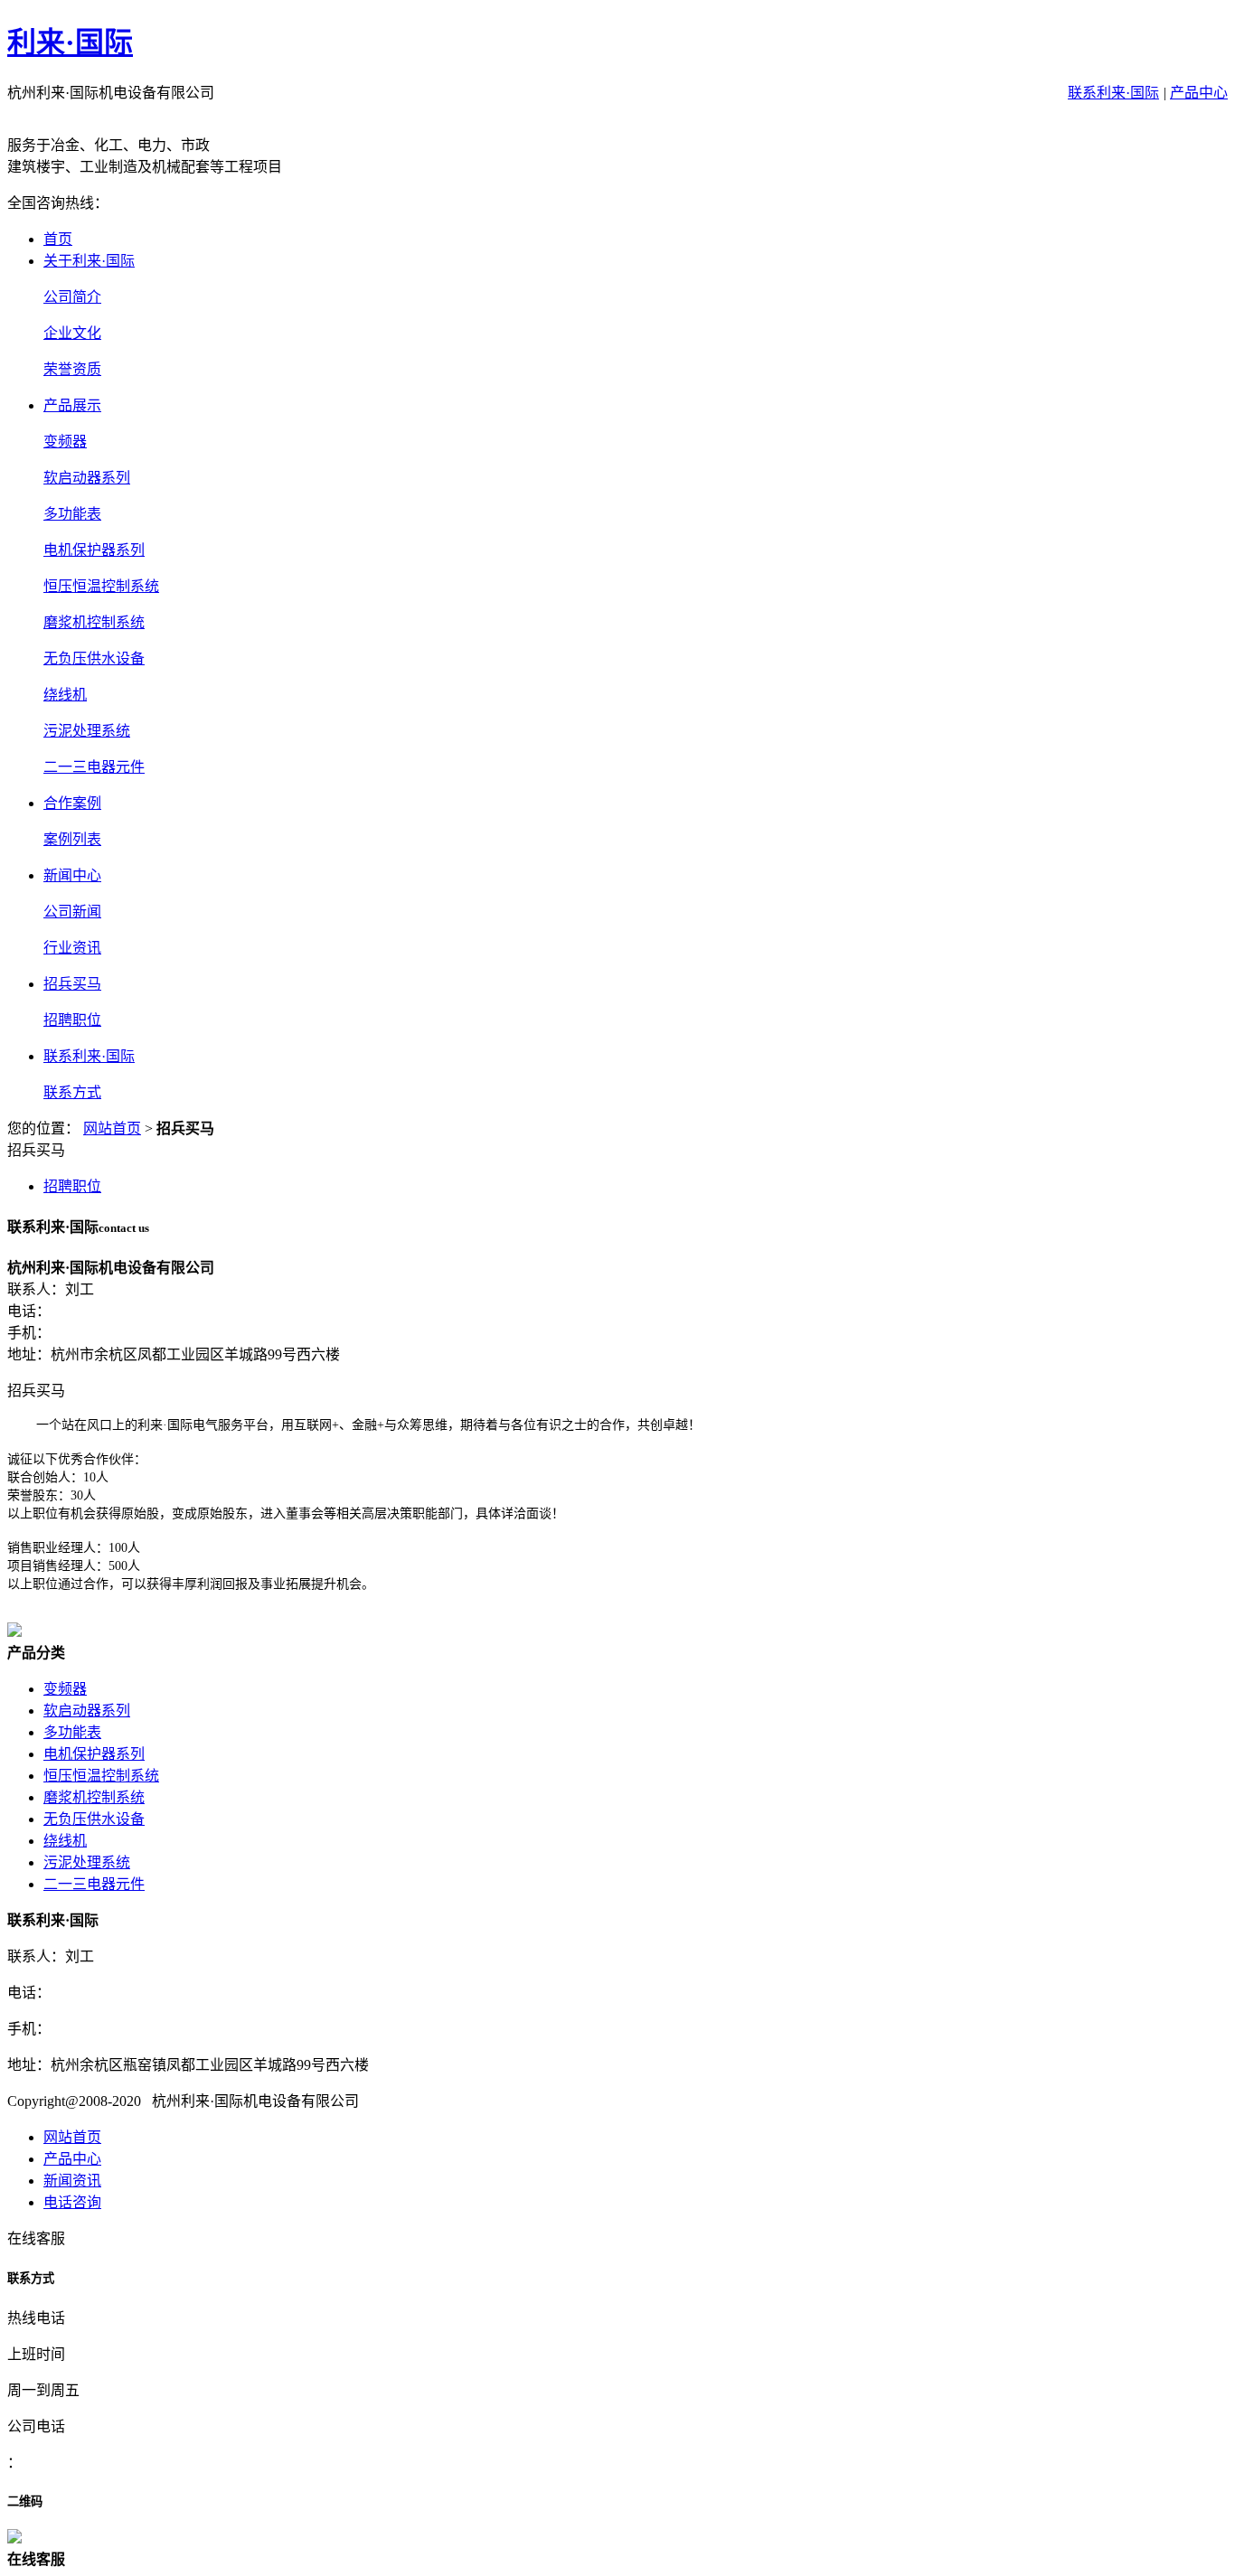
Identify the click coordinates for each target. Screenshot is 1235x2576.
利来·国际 (70, 42)
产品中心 (1199, 93)
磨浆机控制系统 (94, 622)
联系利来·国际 (1113, 93)
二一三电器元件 (94, 767)
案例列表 (72, 839)
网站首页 (112, 1128)
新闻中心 (72, 875)
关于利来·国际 (89, 261)
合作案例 (72, 803)
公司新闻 (72, 912)
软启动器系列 (87, 478)
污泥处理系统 (87, 731)
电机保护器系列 (94, 550)
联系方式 (72, 1092)
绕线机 (65, 695)
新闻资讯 (72, 2181)
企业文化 (72, 333)
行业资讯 (72, 948)
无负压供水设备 (94, 658)
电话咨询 (72, 2202)
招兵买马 (72, 984)
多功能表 (72, 514)
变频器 (65, 442)
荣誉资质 (72, 369)
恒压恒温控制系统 (101, 586)
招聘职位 (72, 1020)
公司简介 (72, 297)
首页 (58, 239)
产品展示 (72, 405)
